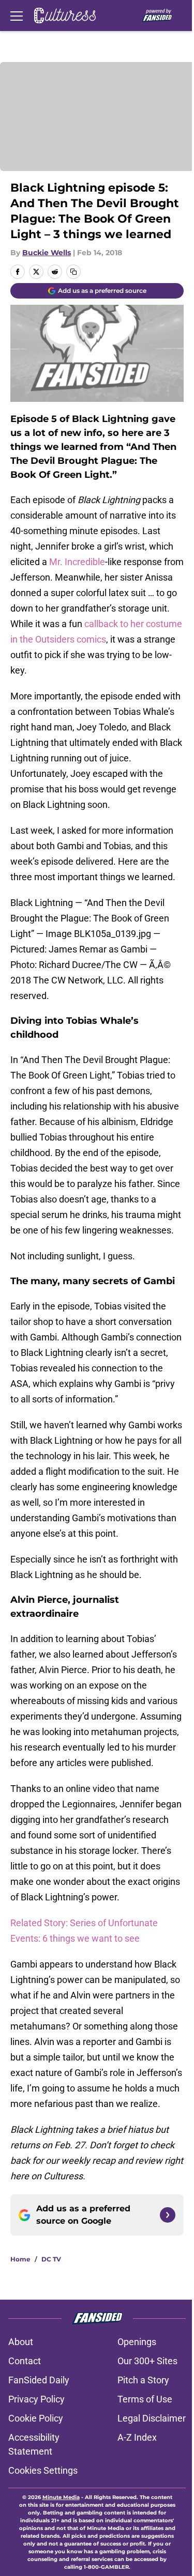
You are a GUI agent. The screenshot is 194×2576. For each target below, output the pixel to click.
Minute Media (61, 2497)
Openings (137, 2342)
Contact (25, 2361)
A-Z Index (137, 2437)
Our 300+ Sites (147, 2361)
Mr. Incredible (77, 562)
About (21, 2342)
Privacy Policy (36, 2399)
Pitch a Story (143, 2380)
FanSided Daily (39, 2380)
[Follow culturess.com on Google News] (168, 2215)
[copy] (73, 272)
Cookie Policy (36, 2418)
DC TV (51, 2259)
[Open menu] (17, 15)
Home (20, 2259)
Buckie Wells (47, 253)
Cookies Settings (43, 2470)
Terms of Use (145, 2399)
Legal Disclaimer (152, 2418)
